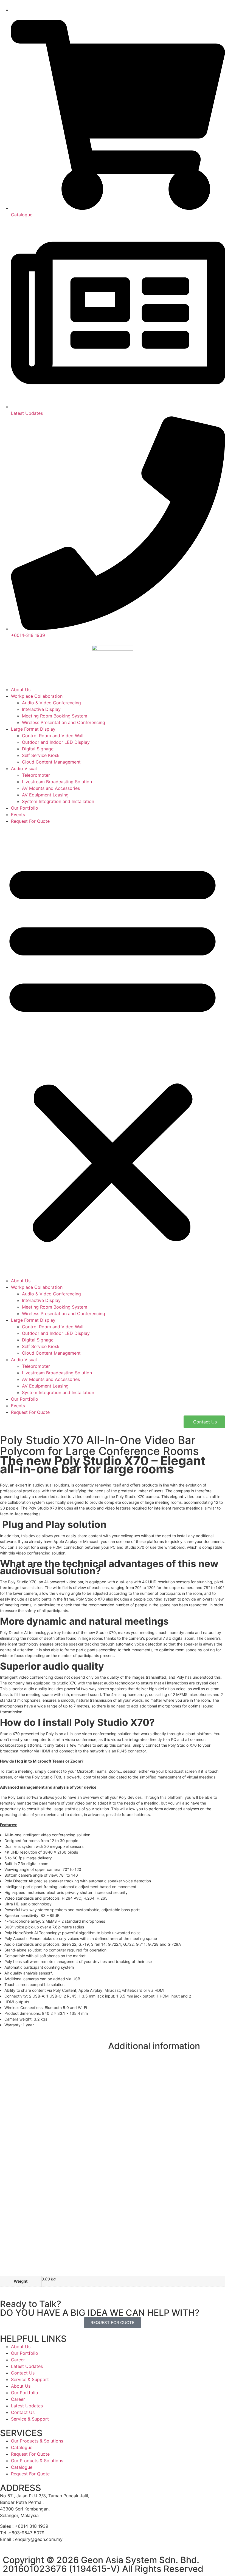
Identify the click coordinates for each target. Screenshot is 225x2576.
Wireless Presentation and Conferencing (64, 722)
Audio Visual (24, 768)
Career (18, 2360)
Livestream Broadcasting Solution (57, 782)
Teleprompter (36, 775)
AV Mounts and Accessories (51, 788)
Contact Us (23, 2373)
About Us (21, 690)
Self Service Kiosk (41, 755)
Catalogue (22, 2447)
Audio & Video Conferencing (51, 703)
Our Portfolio (25, 808)
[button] (113, 1051)
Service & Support (30, 2379)
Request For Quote (30, 821)
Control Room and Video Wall (53, 736)
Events (18, 815)
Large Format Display (33, 729)
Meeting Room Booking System (55, 716)
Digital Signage (38, 749)
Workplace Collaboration (37, 696)
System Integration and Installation (58, 801)
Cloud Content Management (51, 762)
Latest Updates (27, 2366)
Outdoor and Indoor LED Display (56, 742)
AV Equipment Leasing (45, 795)
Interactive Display (41, 709)
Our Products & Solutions (37, 2441)
